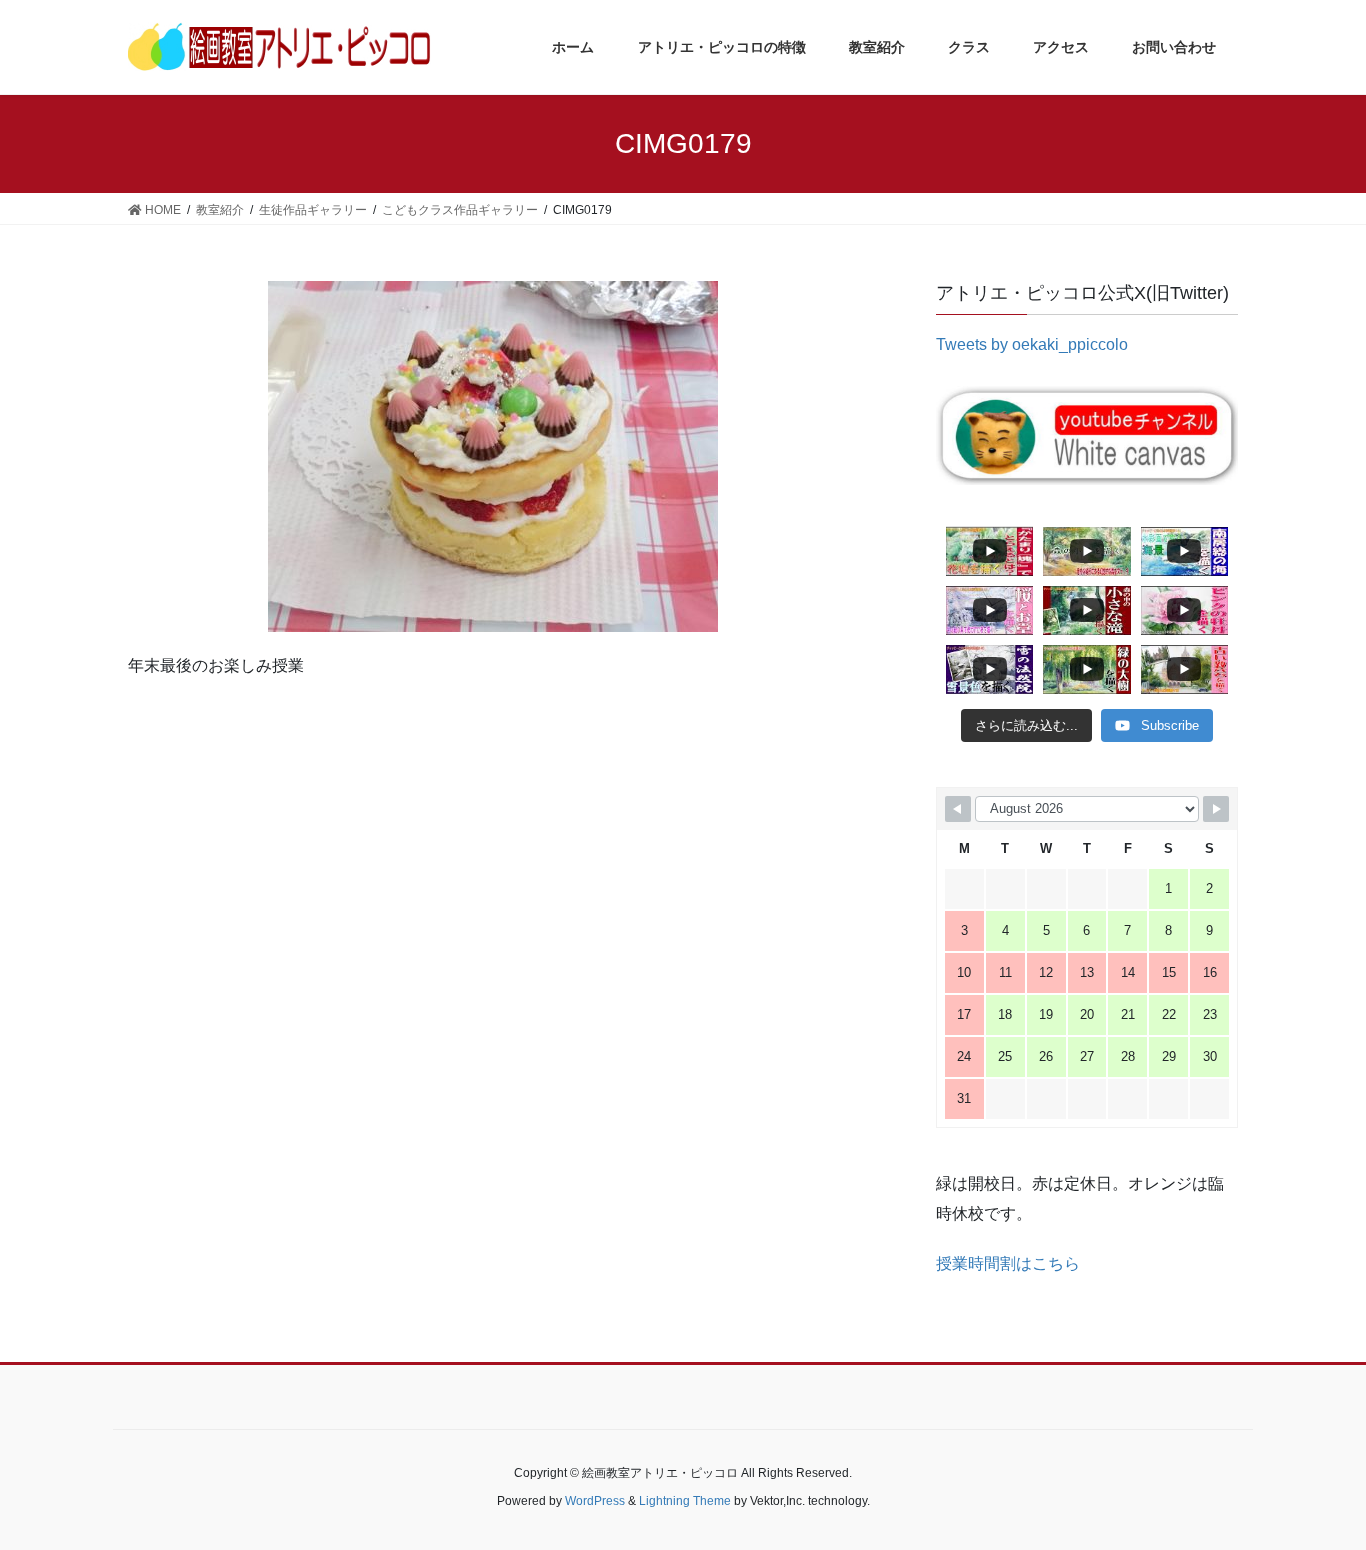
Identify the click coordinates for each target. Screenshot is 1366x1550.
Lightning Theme (685, 1501)
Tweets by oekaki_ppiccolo (1032, 344)
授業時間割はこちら (1008, 1263)
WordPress (595, 1501)
